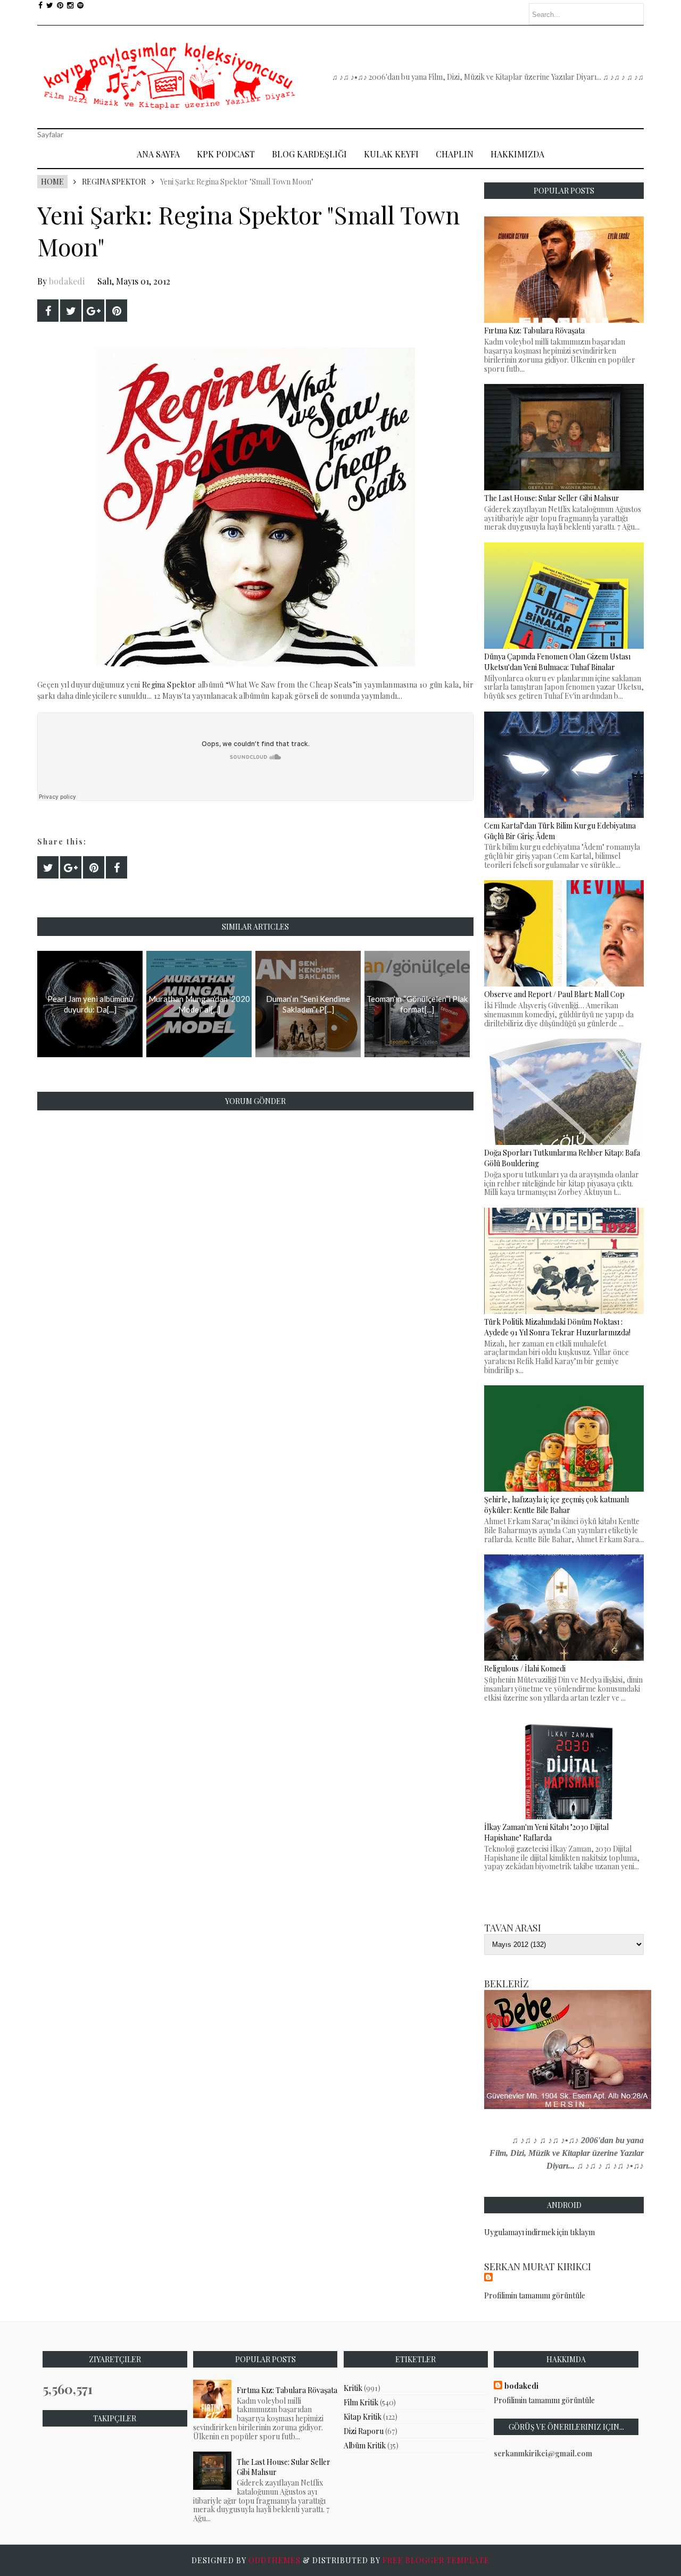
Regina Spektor (114, 182)
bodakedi (67, 281)
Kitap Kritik (363, 2417)
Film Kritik (361, 2402)
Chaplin (455, 154)
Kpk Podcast (226, 154)
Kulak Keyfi (391, 154)
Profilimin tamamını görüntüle (535, 2295)
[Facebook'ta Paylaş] (48, 311)
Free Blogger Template (436, 2560)
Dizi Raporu (364, 2431)
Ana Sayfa (158, 154)
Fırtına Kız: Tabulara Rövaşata (287, 2390)
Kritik (353, 2388)
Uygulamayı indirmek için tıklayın (539, 2232)
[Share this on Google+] (94, 311)
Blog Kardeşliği (309, 154)
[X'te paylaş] (71, 311)
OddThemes (275, 2560)
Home (52, 182)
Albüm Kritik (365, 2445)
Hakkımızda (517, 154)
